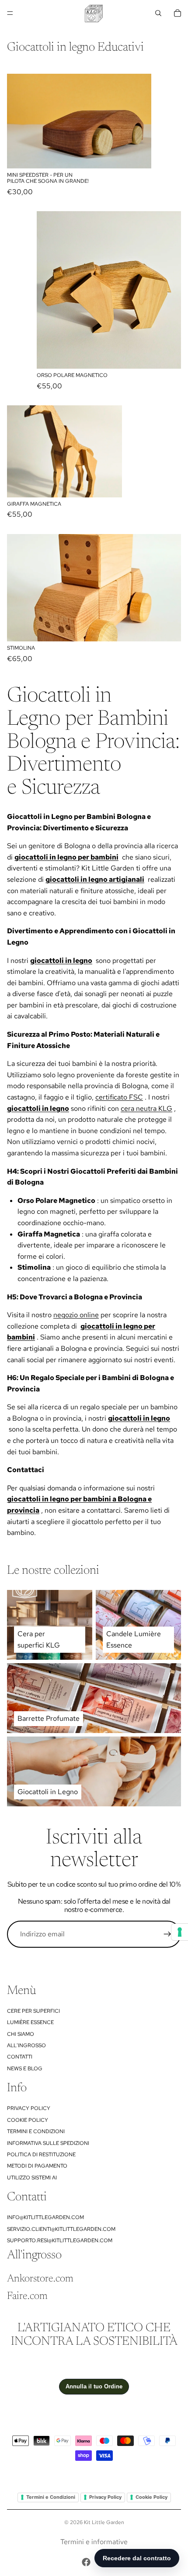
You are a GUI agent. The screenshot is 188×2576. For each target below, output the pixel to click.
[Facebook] (86, 2562)
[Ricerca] (158, 13)
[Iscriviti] (167, 1934)
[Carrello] (178, 13)
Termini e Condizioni (36, 2131)
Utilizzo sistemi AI (32, 2178)
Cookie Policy (28, 2120)
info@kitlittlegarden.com (45, 2217)
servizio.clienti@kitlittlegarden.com (61, 2229)
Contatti (20, 2057)
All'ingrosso (26, 2045)
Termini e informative (94, 2542)
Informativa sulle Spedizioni (48, 2143)
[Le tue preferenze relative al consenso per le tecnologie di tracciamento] (180, 1932)
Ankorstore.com (40, 2279)
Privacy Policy (29, 2108)
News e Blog (25, 2069)
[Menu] (10, 13)
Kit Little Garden (104, 2522)
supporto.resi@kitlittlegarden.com (60, 2240)
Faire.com (27, 2296)
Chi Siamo (21, 2034)
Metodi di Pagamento (37, 2166)
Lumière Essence (30, 2022)
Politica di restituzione (41, 2155)
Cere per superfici (33, 2011)
